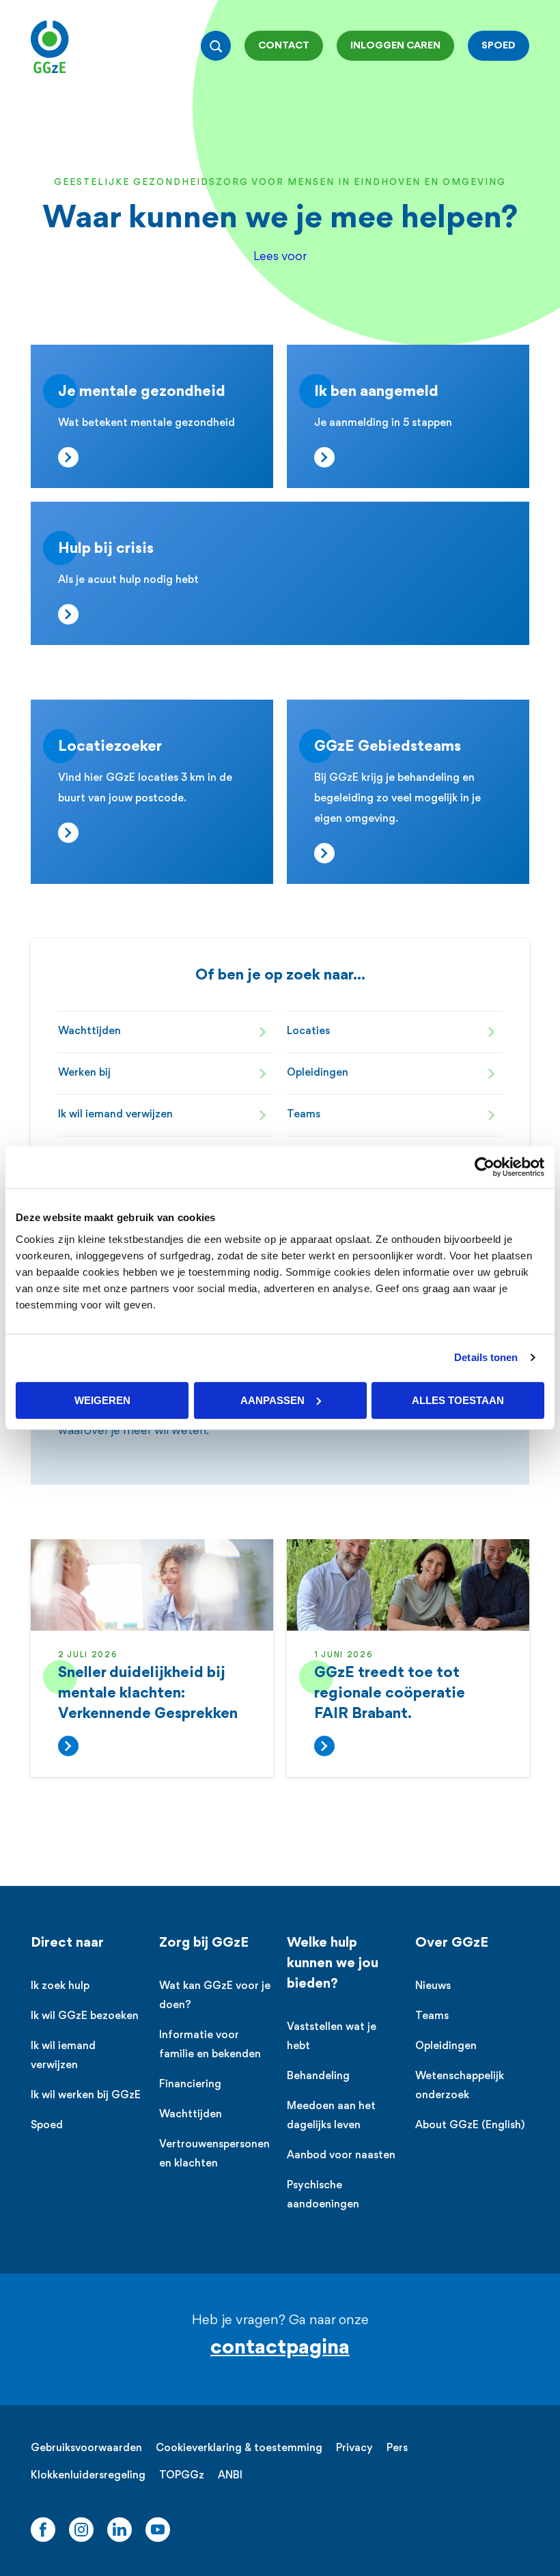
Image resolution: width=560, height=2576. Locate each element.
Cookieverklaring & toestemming (239, 2449)
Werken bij (84, 1073)
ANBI (230, 2476)
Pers (397, 2449)
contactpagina (280, 2348)
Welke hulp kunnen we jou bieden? (333, 1964)
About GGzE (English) (470, 2126)
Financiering (190, 2085)
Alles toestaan (458, 1400)
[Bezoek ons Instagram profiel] (81, 2530)
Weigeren (102, 1400)
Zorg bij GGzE (204, 1943)
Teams (304, 1115)
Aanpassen (272, 1400)
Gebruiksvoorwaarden (86, 2449)
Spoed (47, 2126)
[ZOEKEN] (216, 46)
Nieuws (433, 1987)
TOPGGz (182, 2476)
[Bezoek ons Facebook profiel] (43, 2530)
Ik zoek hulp (60, 1987)
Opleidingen (318, 1073)
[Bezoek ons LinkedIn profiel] (120, 2530)
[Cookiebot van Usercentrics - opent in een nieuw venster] (485, 1168)
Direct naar (67, 1943)
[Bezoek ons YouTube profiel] (158, 2530)
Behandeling (318, 2077)
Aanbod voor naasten (341, 2156)
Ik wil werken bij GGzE (86, 2096)
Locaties (308, 1032)
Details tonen (486, 1357)
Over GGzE (452, 1943)
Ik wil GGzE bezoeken (85, 2017)
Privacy (354, 2449)
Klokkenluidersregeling (88, 2476)
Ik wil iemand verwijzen (115, 1115)
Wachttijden (89, 1032)
